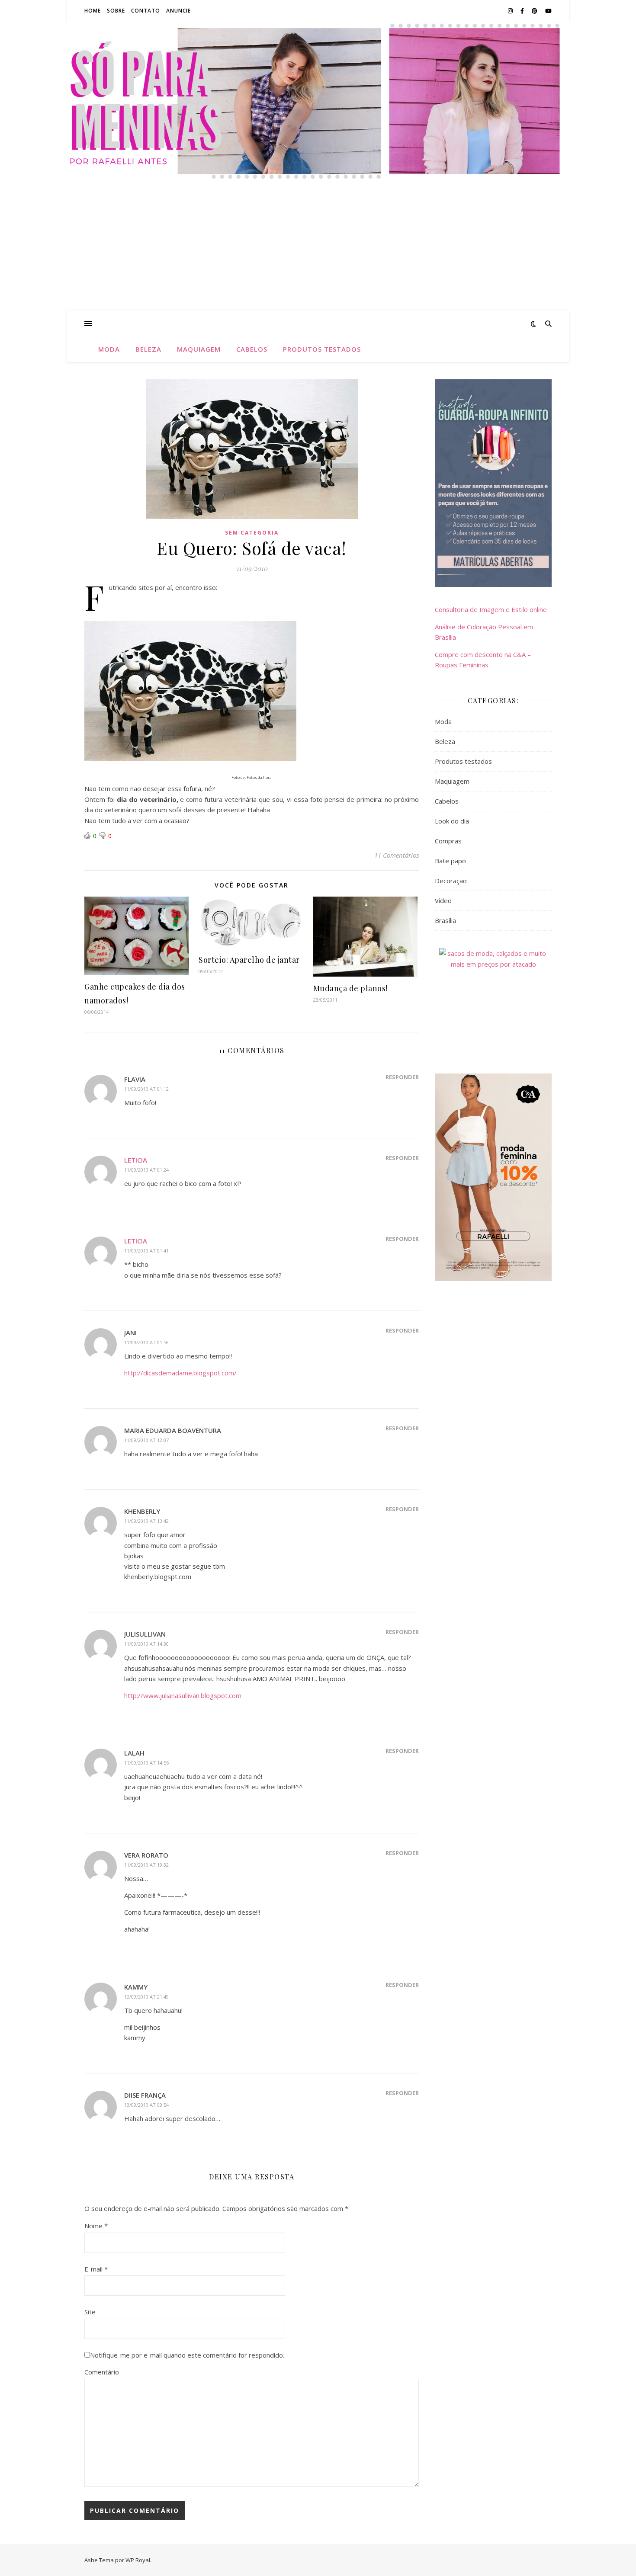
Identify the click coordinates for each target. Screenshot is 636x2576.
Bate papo (450, 861)
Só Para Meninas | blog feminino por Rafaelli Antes (318, 90)
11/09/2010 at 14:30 (146, 1644)
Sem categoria (252, 533)
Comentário (102, 2372)
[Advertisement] (318, 246)
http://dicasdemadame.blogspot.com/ (180, 1373)
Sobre (116, 11)
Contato (146, 11)
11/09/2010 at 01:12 (146, 1089)
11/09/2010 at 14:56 (146, 1763)
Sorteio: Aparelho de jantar (249, 960)
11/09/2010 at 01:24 (146, 1170)
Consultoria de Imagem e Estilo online (491, 609)
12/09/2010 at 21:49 (146, 1997)
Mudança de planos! (350, 988)
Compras (448, 841)
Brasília (445, 920)
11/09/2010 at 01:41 (146, 1251)
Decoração (451, 881)
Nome (96, 2226)
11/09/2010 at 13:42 (146, 1521)
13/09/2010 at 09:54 (146, 2105)
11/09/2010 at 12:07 (146, 1440)
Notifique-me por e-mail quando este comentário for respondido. (187, 2355)
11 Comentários (397, 855)
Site (90, 2312)
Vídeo (443, 900)
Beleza (148, 349)
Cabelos (252, 349)
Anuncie (178, 11)
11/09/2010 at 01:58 (146, 1342)
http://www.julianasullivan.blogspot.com (183, 1695)
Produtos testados (322, 349)
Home (93, 11)
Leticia (136, 1160)
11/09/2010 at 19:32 (146, 1865)
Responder (402, 1077)
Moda (109, 349)
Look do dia (452, 821)
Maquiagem (199, 349)
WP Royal (138, 2560)
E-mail (96, 2269)
